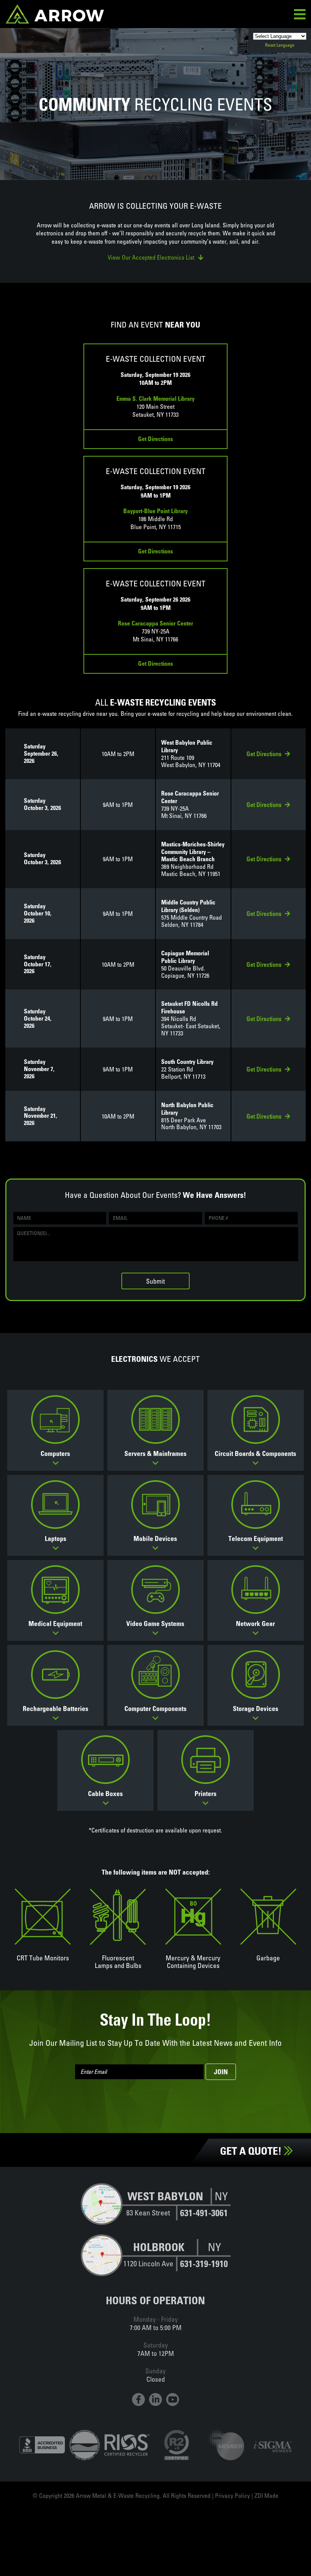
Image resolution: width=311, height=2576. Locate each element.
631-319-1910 (204, 2264)
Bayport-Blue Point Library (155, 511)
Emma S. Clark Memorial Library (155, 399)
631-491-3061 (204, 2213)
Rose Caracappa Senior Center (155, 623)
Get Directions (155, 439)
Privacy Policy (232, 2496)
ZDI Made (266, 2496)
